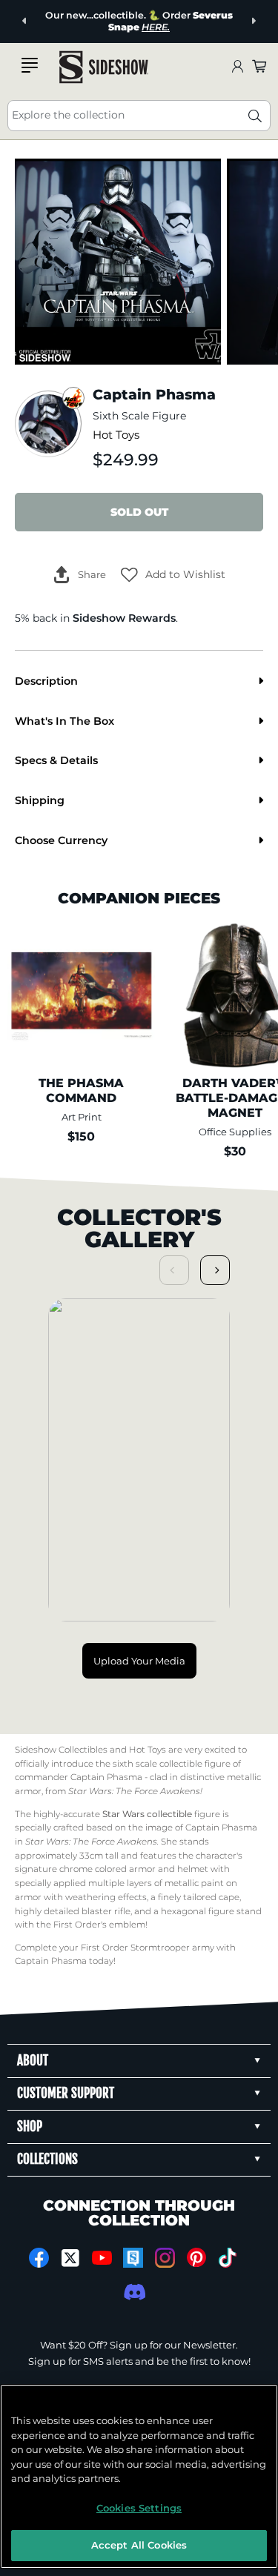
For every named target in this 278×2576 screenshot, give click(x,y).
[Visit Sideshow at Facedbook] (39, 2258)
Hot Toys (116, 435)
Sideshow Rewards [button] (124, 618)
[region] (139, 2476)
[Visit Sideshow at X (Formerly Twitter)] (70, 2258)
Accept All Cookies (139, 2545)
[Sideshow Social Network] (133, 2258)
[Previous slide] (25, 21)
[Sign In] (237, 67)
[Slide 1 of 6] (118, 262)
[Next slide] (253, 21)
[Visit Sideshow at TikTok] (228, 2258)
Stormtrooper (160, 1948)
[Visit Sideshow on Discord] (133, 2292)
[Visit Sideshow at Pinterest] (196, 2258)
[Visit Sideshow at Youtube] (102, 2258)
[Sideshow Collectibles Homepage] (104, 67)
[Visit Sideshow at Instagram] (165, 2258)
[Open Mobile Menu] (30, 65)
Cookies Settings (139, 2508)
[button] (173, 574)
